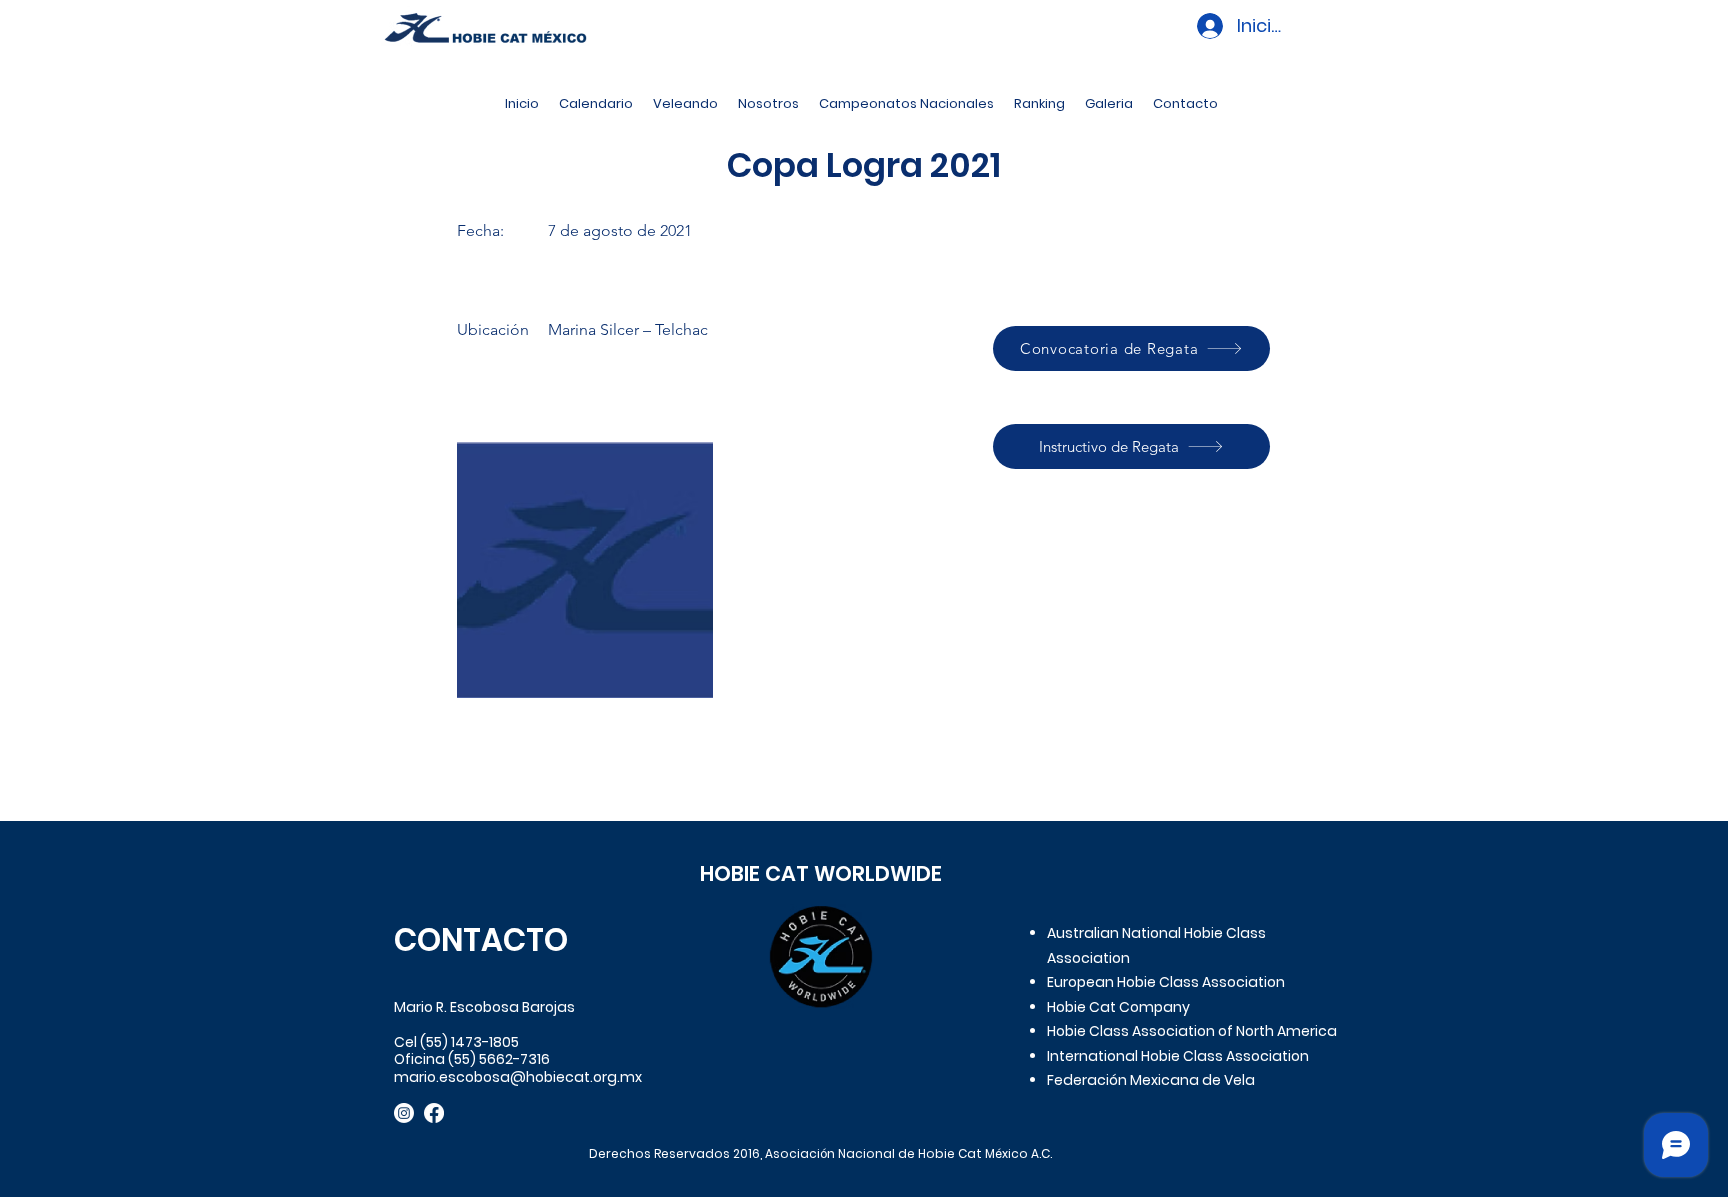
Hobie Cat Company (1118, 1007)
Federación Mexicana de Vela (1151, 1080)
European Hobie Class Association (1166, 982)
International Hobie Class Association (1178, 1056)
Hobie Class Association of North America (1192, 1031)
